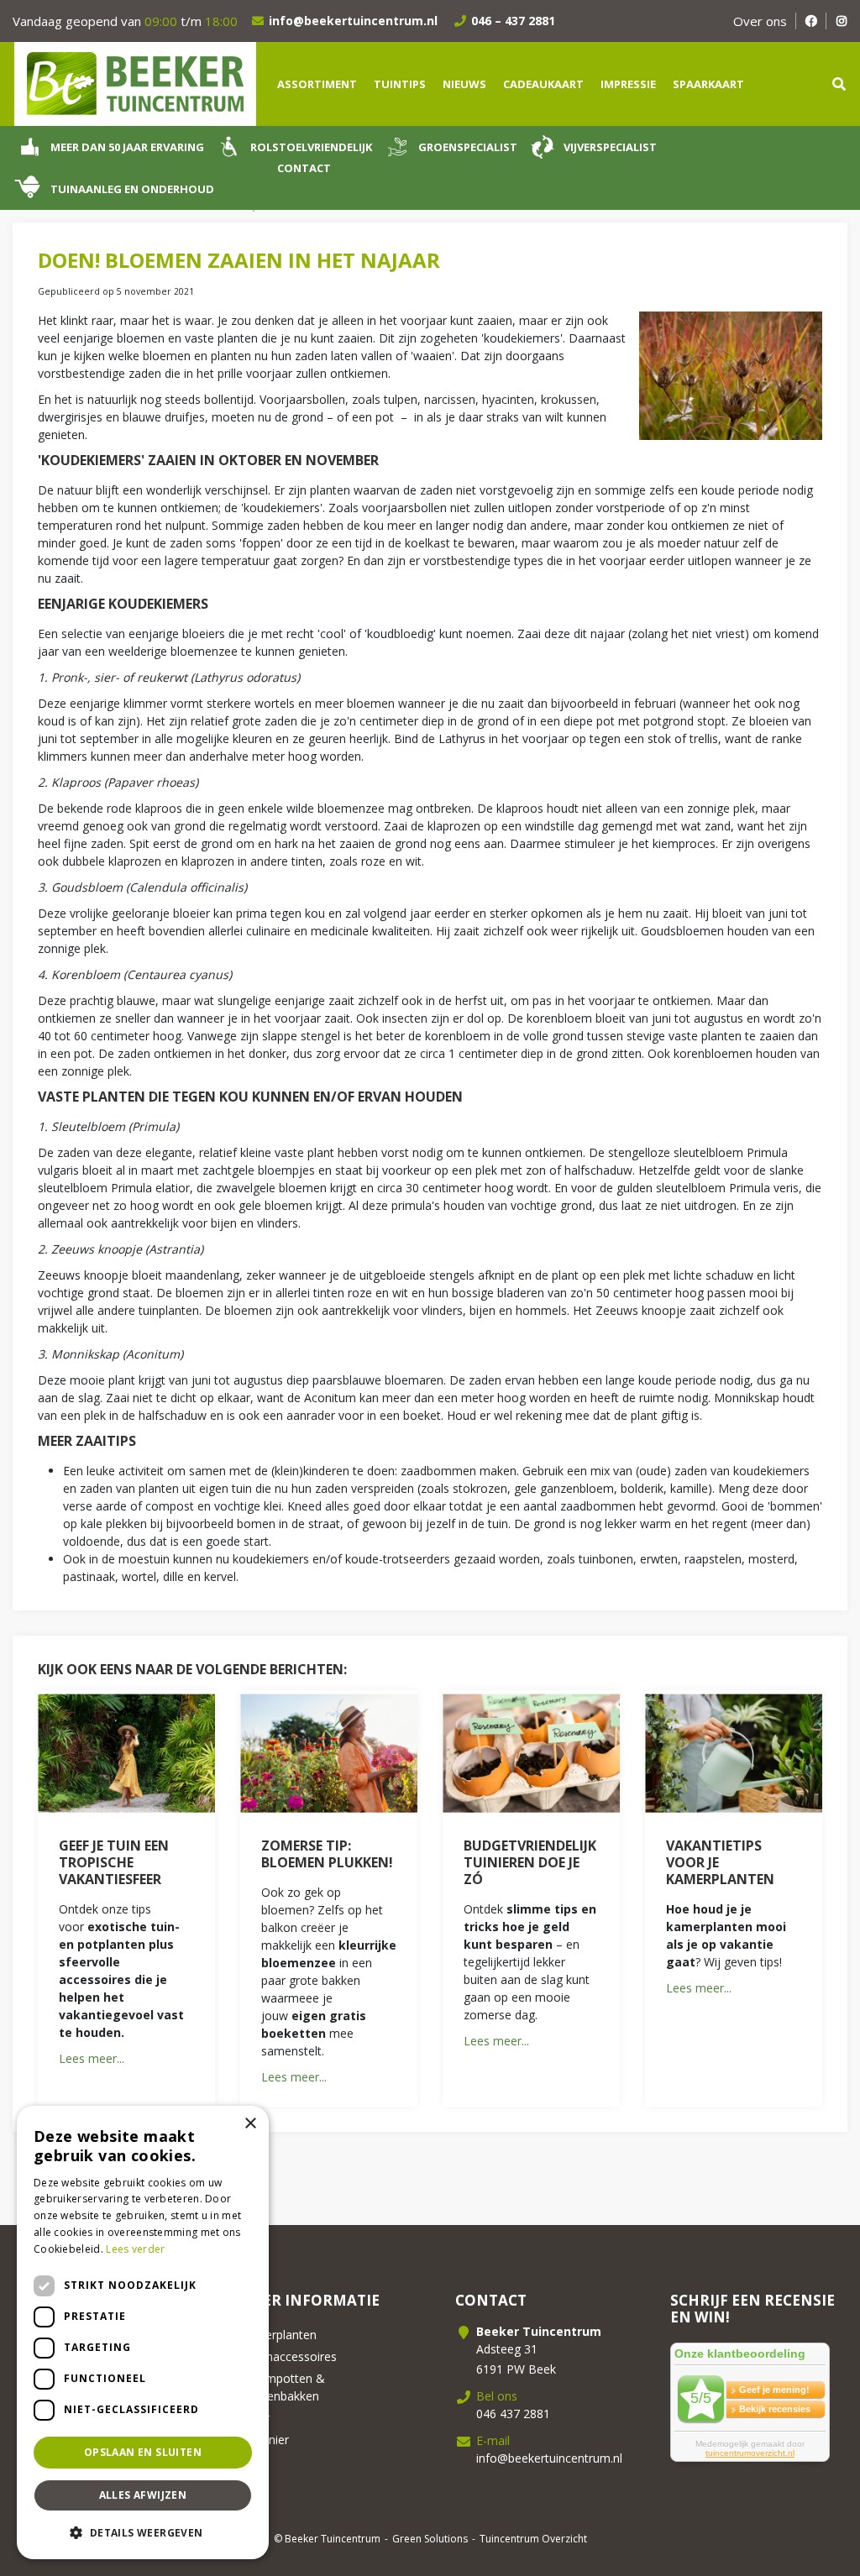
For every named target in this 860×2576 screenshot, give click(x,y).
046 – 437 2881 (513, 21)
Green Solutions (430, 2539)
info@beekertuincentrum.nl (353, 21)
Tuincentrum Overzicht (533, 2539)
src (839, 84)
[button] (143, 2532)
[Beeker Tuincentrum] (134, 83)
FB (811, 21)
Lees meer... (92, 2058)
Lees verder (135, 2249)
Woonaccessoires (288, 2356)
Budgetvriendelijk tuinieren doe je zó (530, 1862)
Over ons (760, 21)
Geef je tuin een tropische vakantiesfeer (114, 1862)
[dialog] (143, 2333)
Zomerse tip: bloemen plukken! (327, 1854)
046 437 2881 (513, 2414)
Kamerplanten (278, 2335)
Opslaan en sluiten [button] (143, 2452)
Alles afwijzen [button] (143, 2495)
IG (841, 21)
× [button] (250, 2124)
